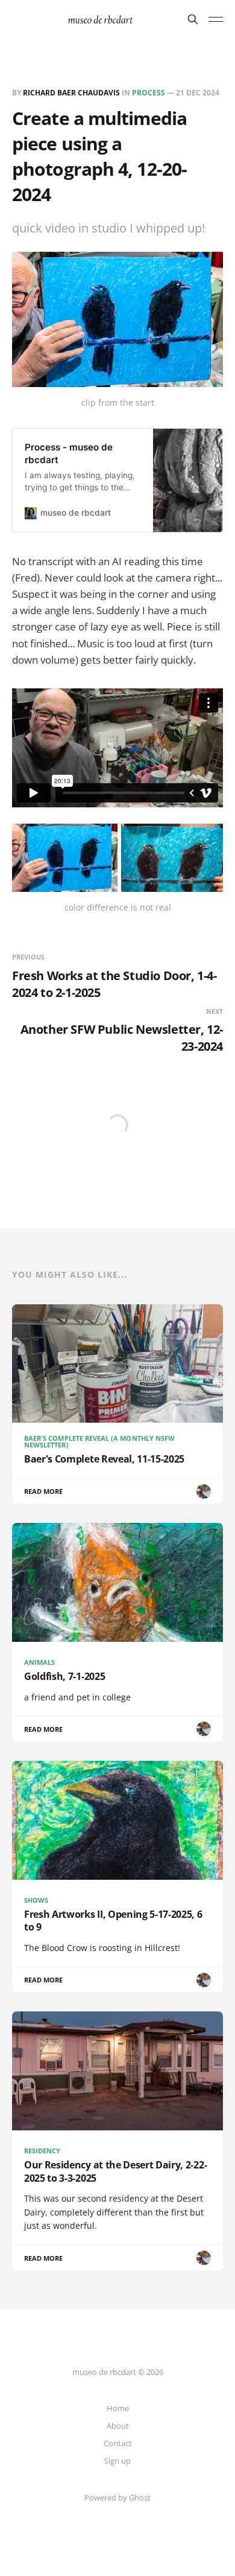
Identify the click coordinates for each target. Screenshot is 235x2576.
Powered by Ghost (117, 2498)
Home (118, 2408)
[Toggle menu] (216, 19)
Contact (118, 2443)
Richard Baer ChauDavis (71, 93)
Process (149, 93)
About (118, 2426)
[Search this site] (193, 19)
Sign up (117, 2461)
